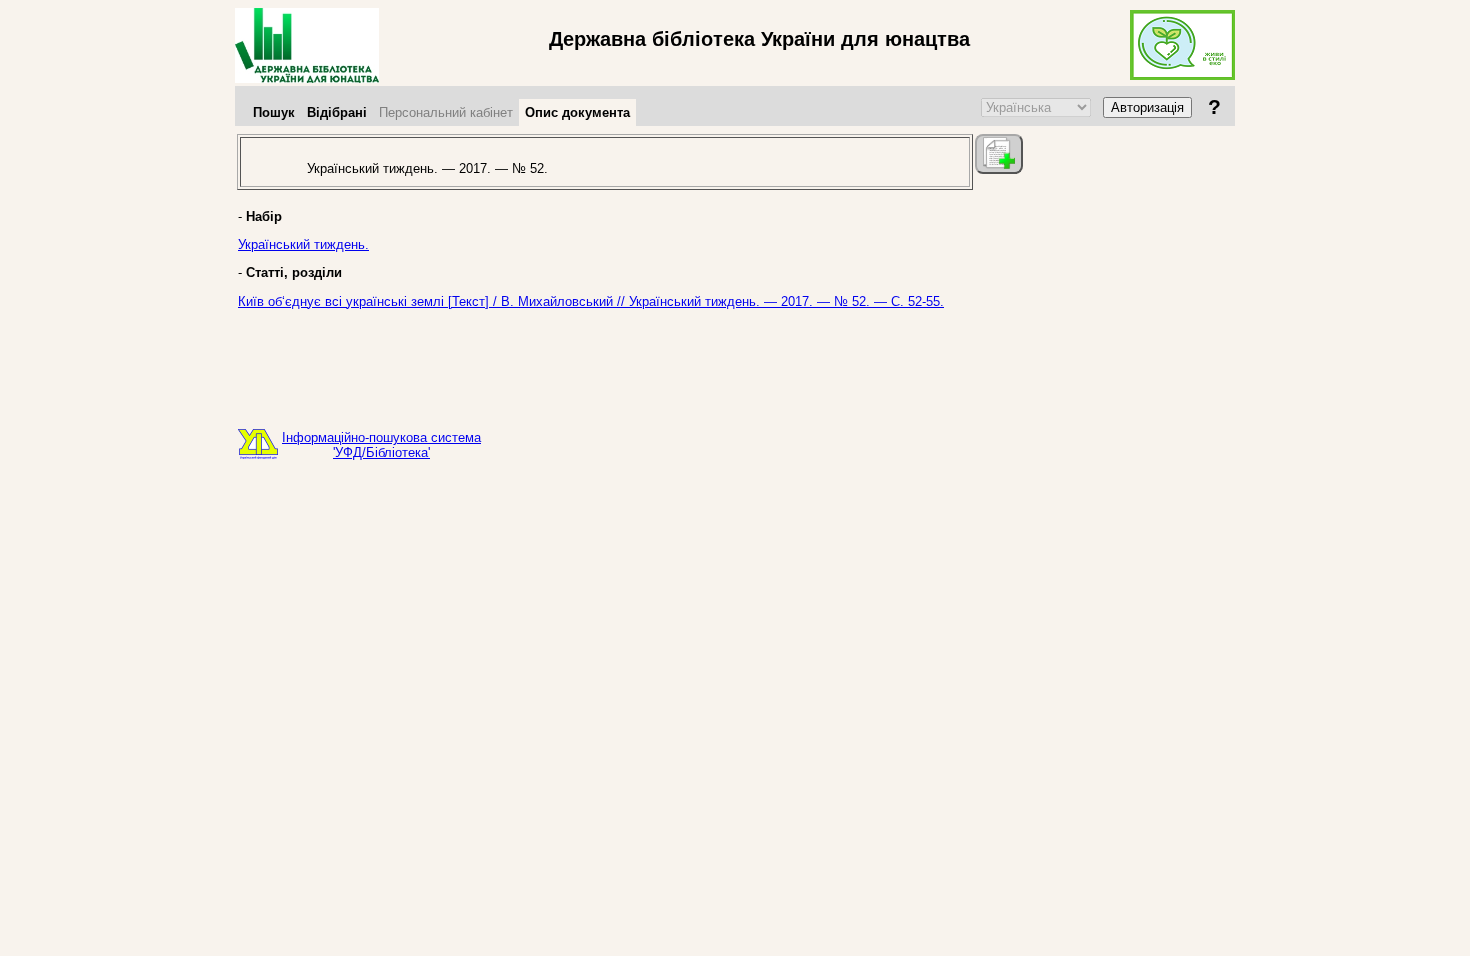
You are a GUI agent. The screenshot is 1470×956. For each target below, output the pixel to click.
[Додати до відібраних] (999, 154)
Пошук (274, 112)
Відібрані (337, 112)
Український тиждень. (303, 244)
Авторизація (1147, 107)
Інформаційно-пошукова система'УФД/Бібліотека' (381, 445)
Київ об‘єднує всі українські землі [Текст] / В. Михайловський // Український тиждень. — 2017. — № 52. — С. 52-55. (591, 301)
